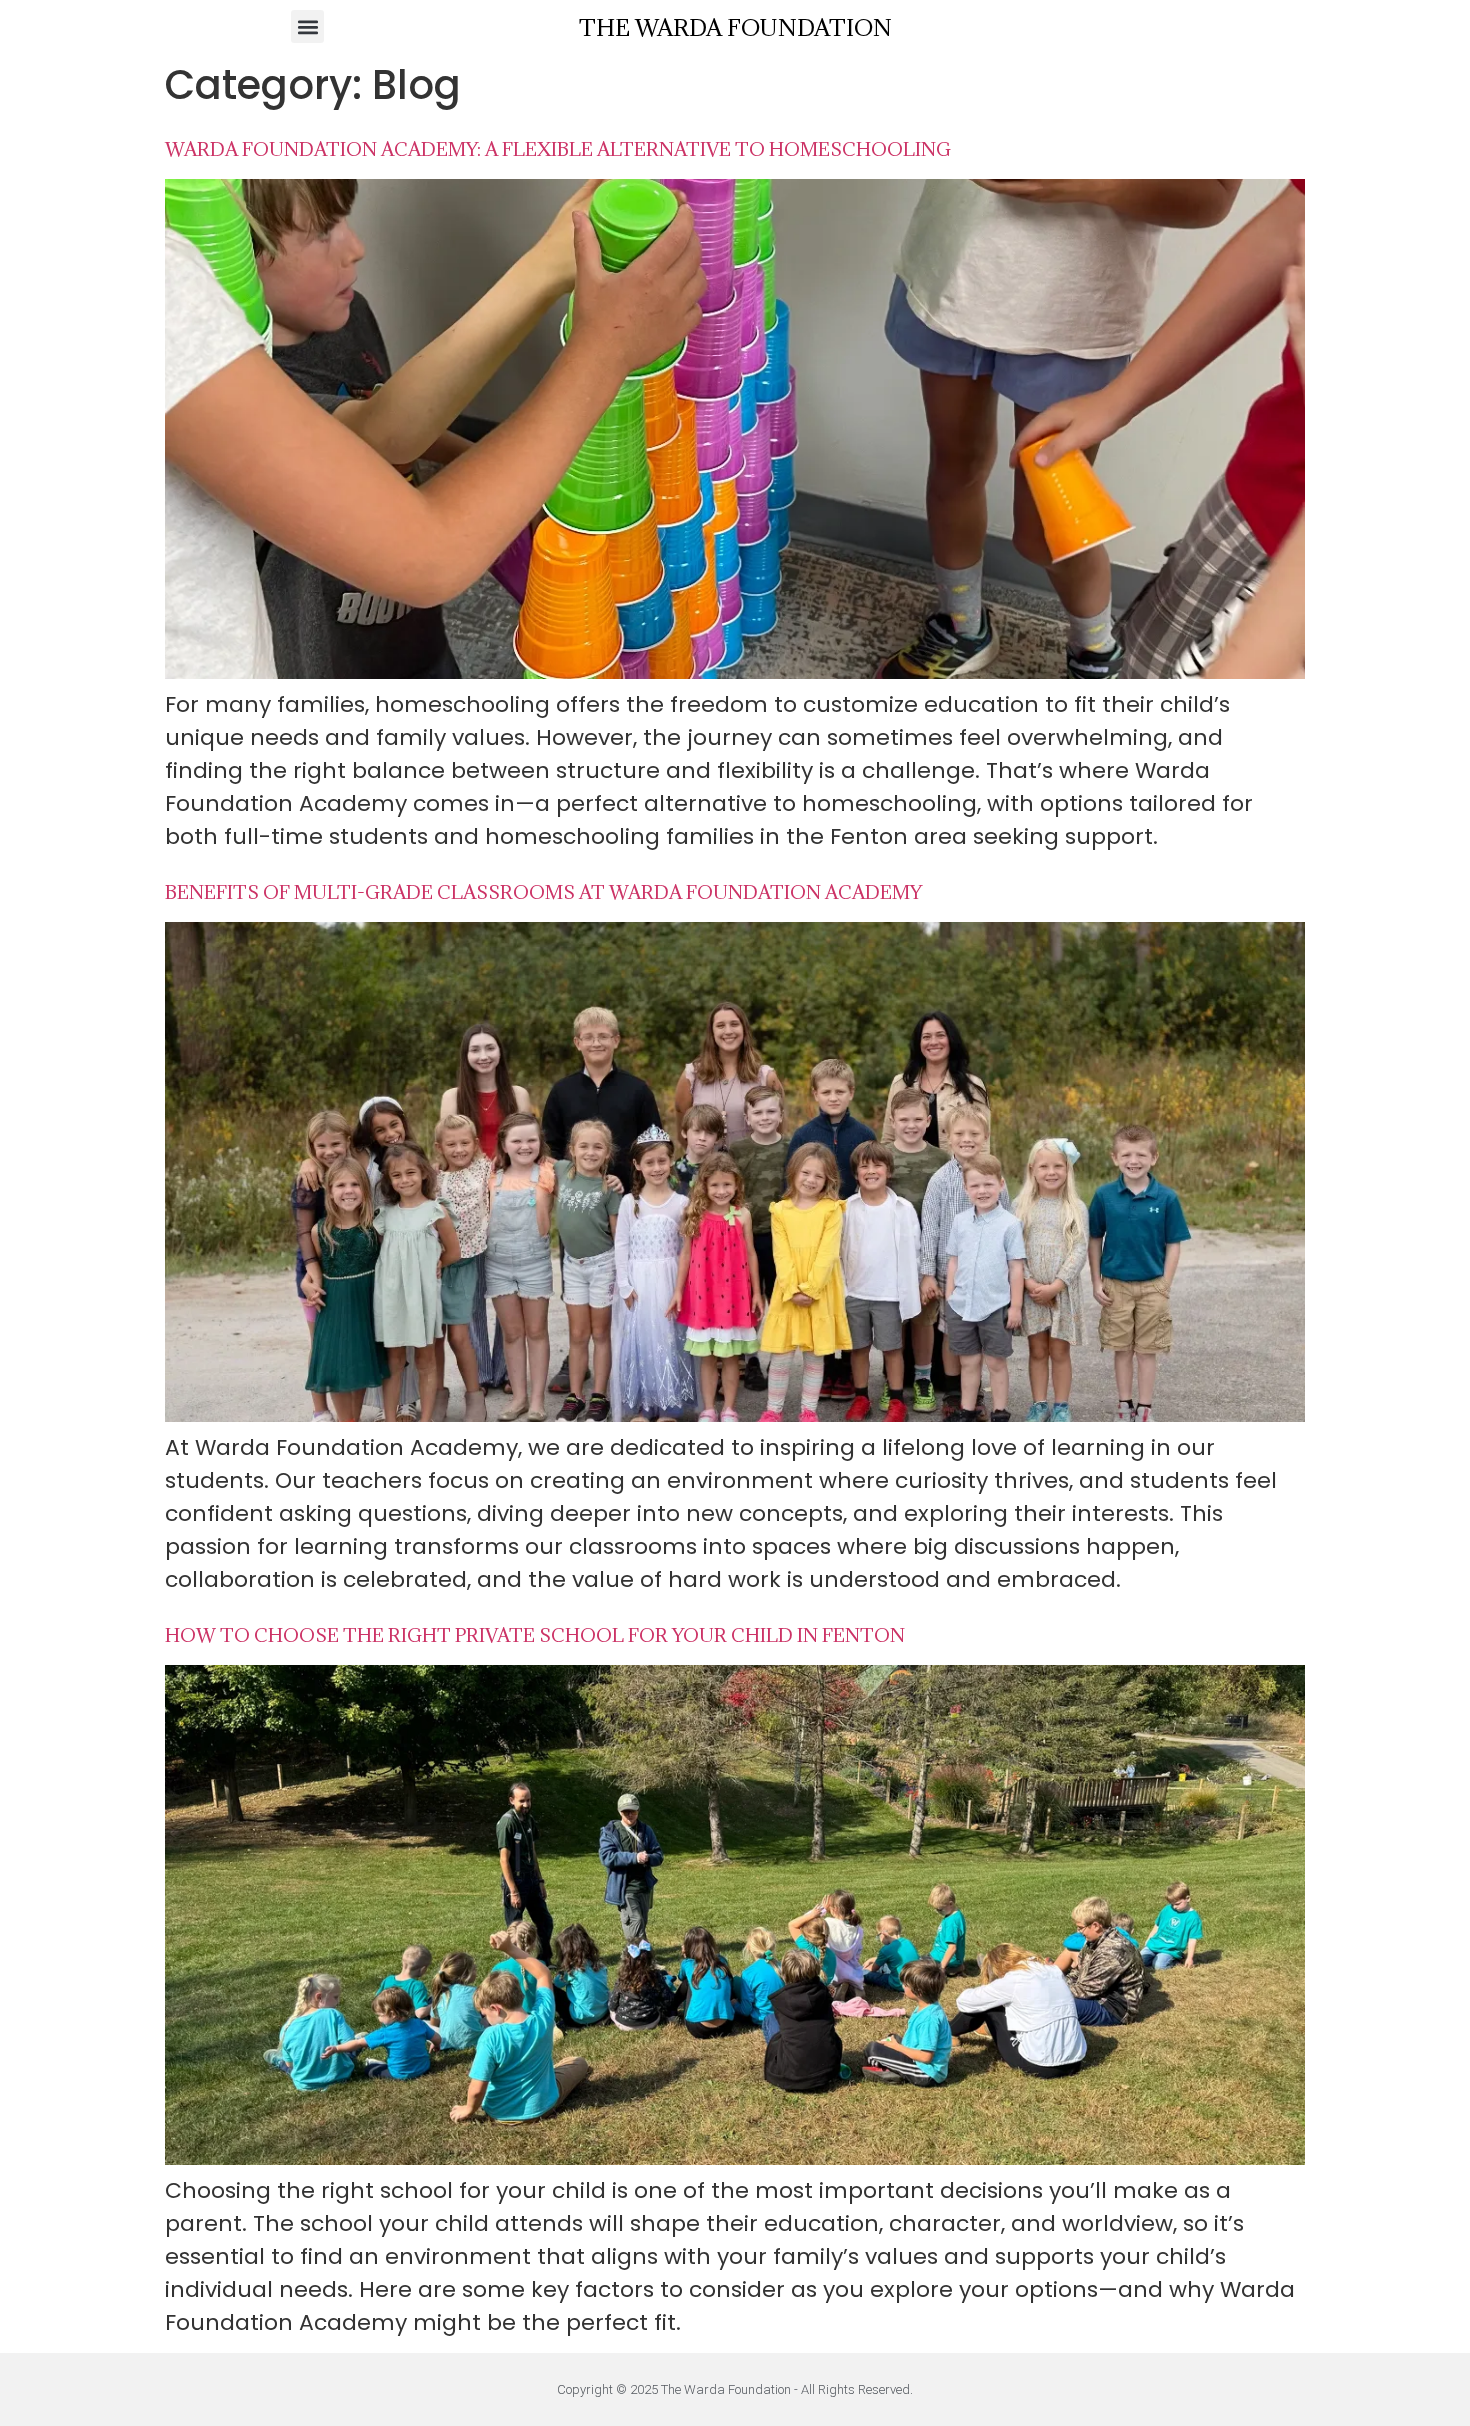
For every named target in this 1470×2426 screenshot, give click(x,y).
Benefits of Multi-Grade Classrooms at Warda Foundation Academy (543, 892)
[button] (307, 26)
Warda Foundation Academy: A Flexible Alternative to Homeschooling (558, 149)
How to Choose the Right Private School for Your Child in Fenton (535, 1635)
